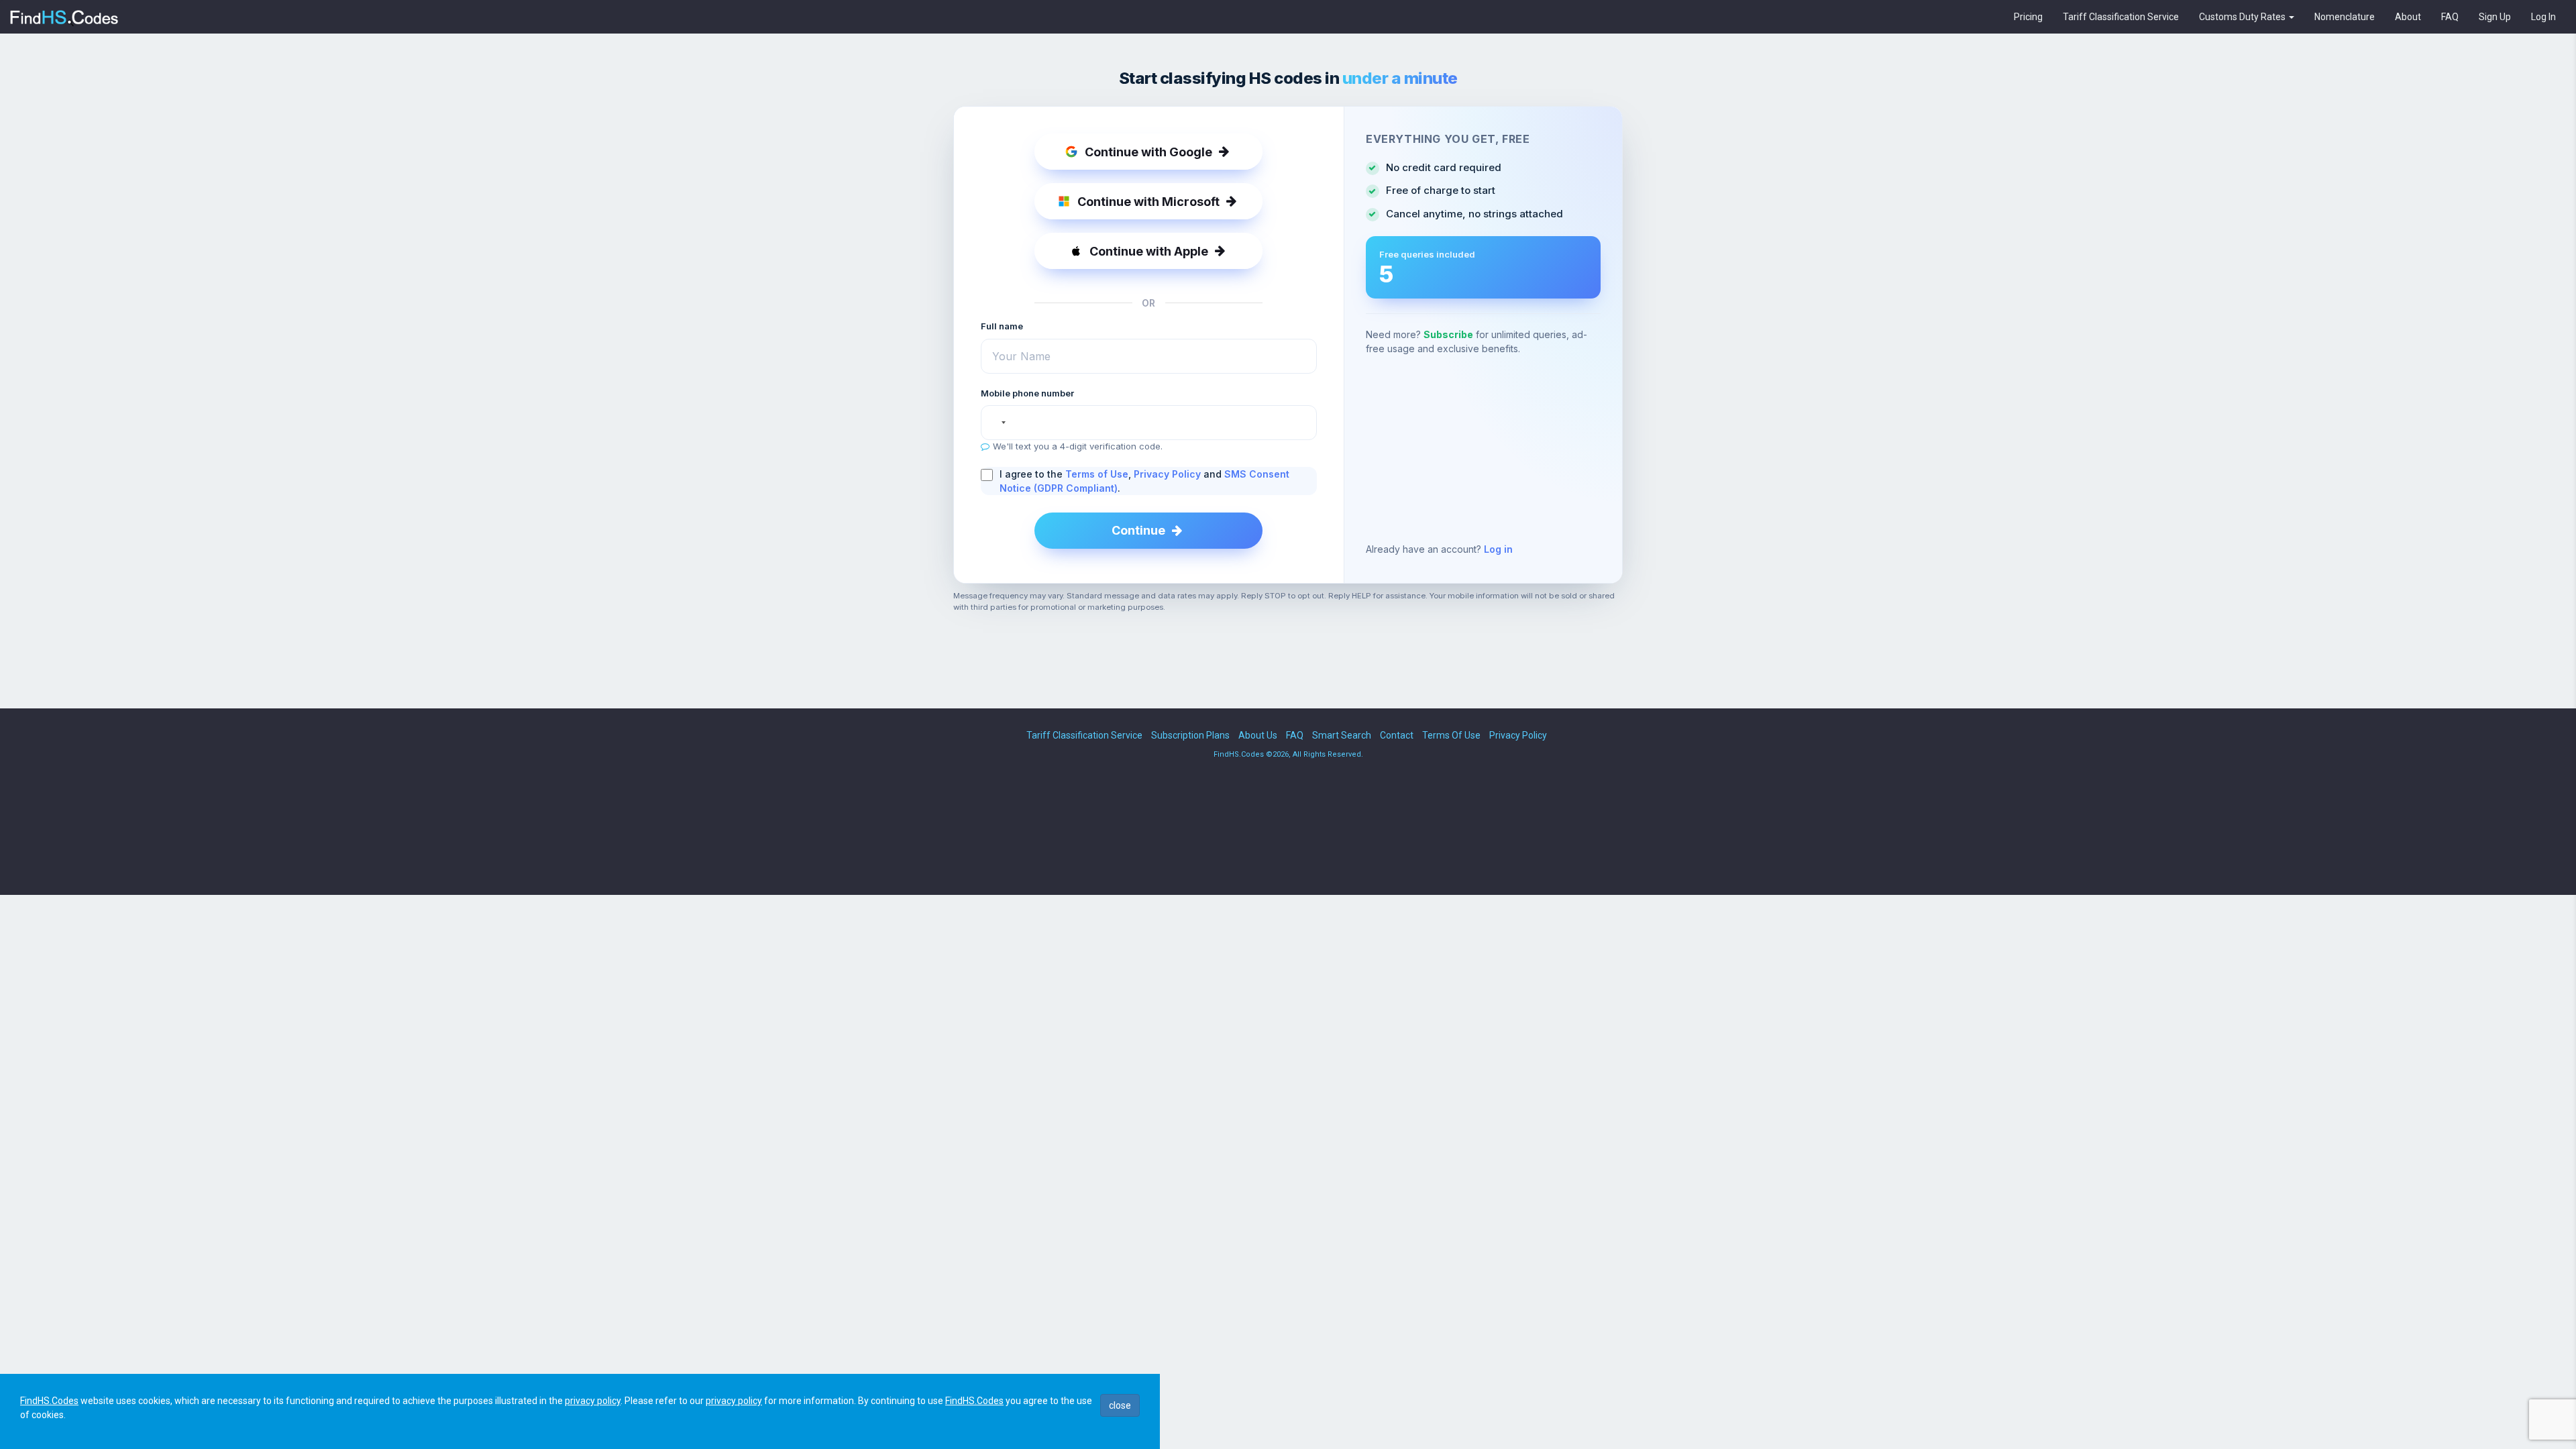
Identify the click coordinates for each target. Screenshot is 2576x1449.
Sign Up (2495, 17)
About (2408, 17)
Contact (1397, 735)
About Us (1258, 735)
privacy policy (593, 1401)
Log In (2543, 17)
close (1120, 1405)
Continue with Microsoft (1148, 202)
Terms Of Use (1451, 735)
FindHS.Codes (49, 1401)
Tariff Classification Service (2121, 17)
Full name (1002, 326)
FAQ (2450, 17)
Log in (1498, 549)
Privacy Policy (1167, 474)
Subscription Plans (1190, 735)
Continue (1138, 530)
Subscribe (1448, 334)
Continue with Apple (1149, 251)
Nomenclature (2345, 17)
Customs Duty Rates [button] (2243, 17)
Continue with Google (1148, 152)
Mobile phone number (1027, 393)
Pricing (2028, 17)
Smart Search (1342, 735)
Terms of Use (1097, 474)
